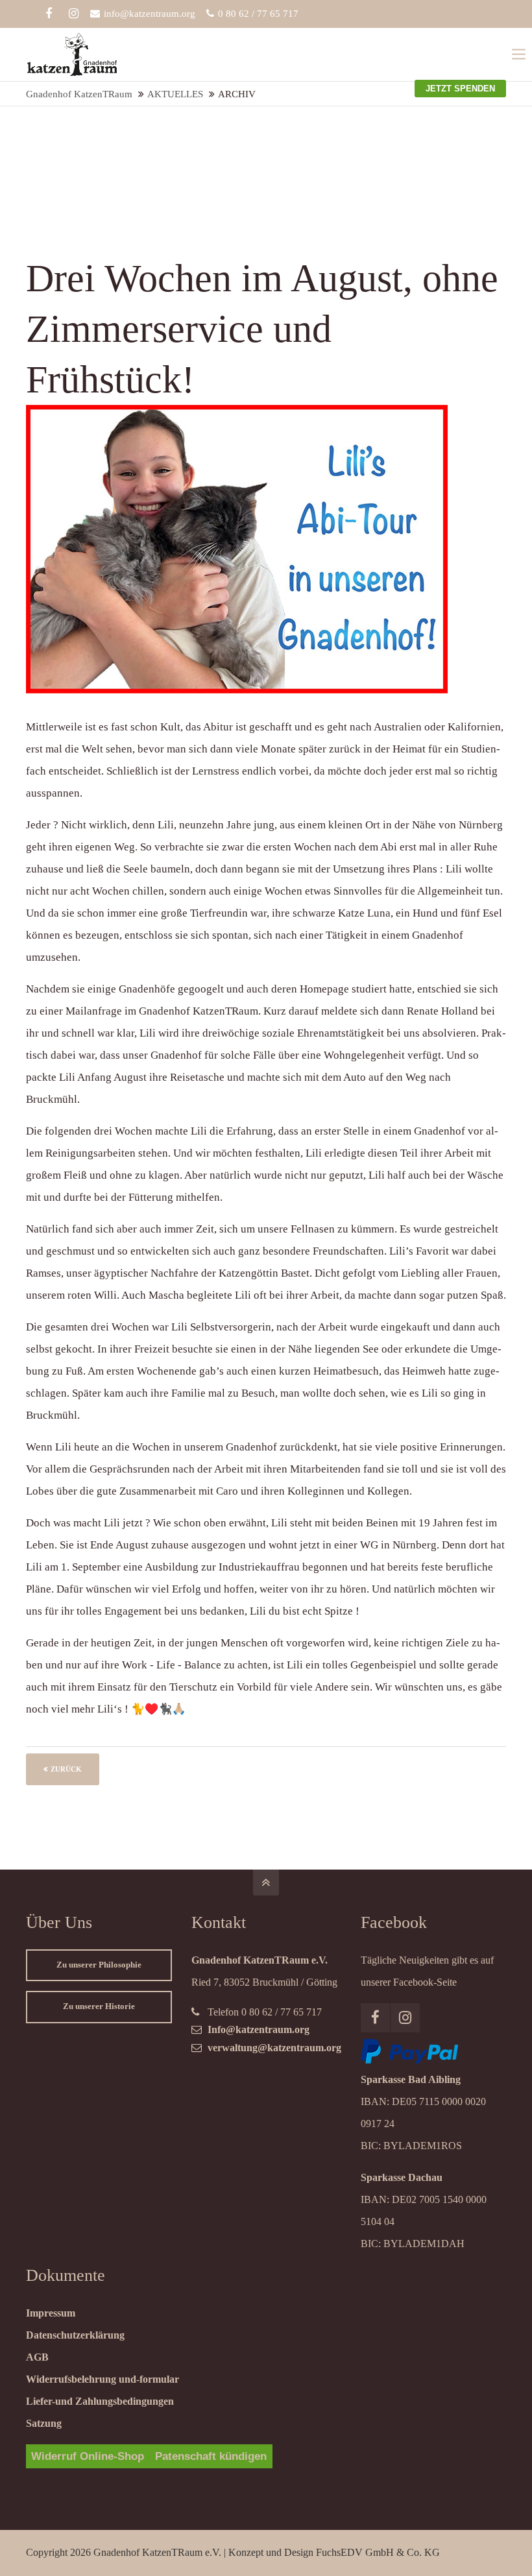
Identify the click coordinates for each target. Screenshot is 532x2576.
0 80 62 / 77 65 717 (258, 14)
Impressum (51, 2313)
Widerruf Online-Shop (88, 2456)
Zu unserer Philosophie (99, 1965)
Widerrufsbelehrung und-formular (103, 2379)
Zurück (66, 1769)
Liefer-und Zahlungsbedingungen (100, 2401)
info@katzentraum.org (150, 14)
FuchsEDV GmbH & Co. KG (378, 2552)
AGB (37, 2357)
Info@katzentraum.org (259, 2029)
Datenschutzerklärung (75, 2335)
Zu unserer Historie (99, 2006)
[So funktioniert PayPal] (409, 2060)
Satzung (44, 2423)
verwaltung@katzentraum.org (274, 2048)
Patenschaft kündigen (211, 2456)
